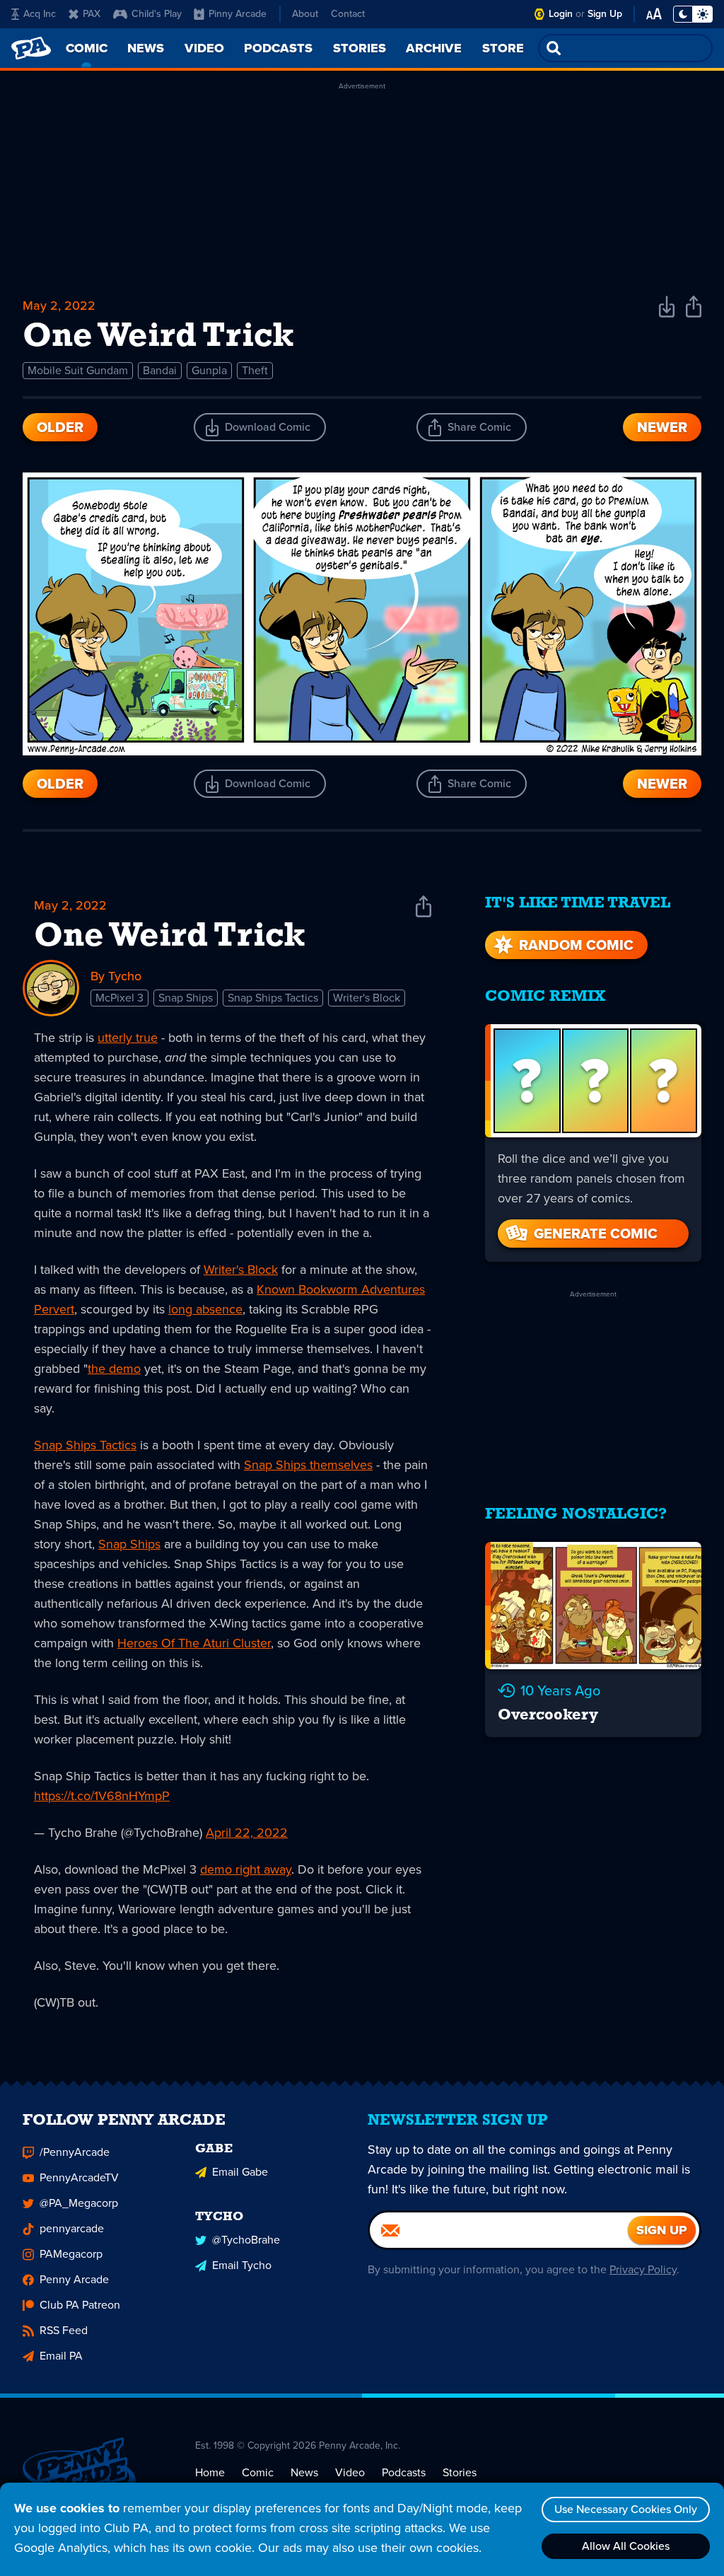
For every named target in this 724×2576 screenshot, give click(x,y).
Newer (662, 427)
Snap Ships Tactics (273, 998)
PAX (92, 14)
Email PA (61, 2356)
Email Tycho (242, 2265)
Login (561, 14)
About (305, 14)
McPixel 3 (119, 998)
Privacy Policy (643, 2269)
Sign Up (605, 14)
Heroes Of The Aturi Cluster (194, 1643)
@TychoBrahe (246, 2240)
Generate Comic (596, 1234)
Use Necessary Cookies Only (626, 2509)
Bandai (160, 370)
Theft (255, 370)
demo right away (246, 1869)
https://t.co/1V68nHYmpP (102, 1796)
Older (60, 427)
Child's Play (157, 14)
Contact (348, 14)
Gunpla (209, 370)
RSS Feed (64, 2330)
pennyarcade (72, 2228)
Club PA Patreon (80, 2305)
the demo (114, 1369)
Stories (460, 2472)
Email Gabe (240, 2172)
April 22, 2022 (247, 1833)
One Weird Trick (170, 937)
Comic (258, 2472)
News (304, 2472)
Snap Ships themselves (308, 1465)
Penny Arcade (74, 2279)
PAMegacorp (71, 2254)
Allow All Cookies (626, 2546)
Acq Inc (40, 14)
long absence (205, 1309)
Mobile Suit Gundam (78, 370)
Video (350, 2472)
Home (210, 2472)
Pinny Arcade (238, 14)
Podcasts (404, 2472)
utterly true (128, 1038)
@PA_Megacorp (79, 2203)
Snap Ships (186, 998)
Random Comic (576, 945)
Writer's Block (367, 998)
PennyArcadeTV (79, 2177)
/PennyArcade (75, 2152)
